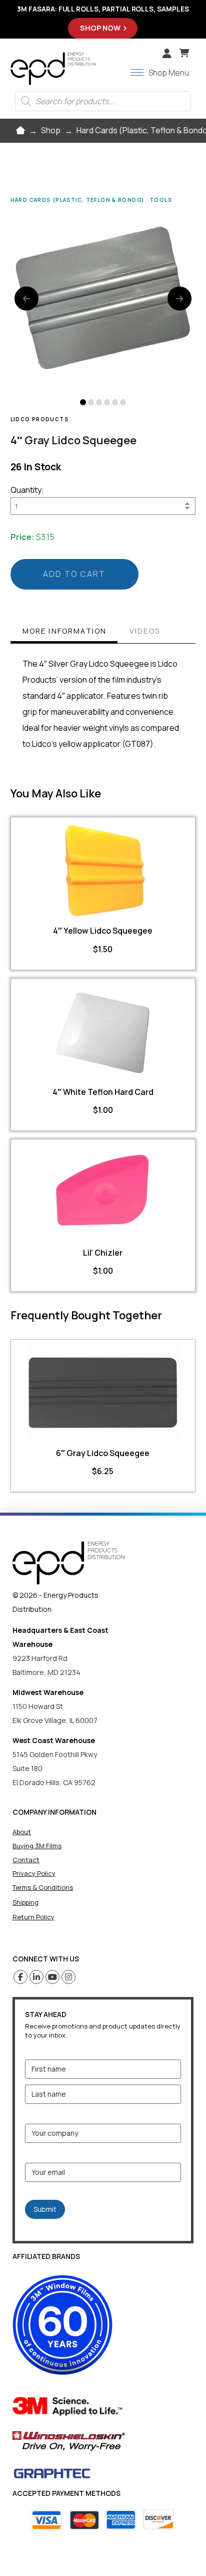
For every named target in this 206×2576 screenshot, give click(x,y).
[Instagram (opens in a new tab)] (69, 1977)
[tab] (64, 632)
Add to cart (74, 574)
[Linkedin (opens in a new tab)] (37, 1977)
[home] (68, 1563)
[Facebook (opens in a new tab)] (21, 1977)
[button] (184, 53)
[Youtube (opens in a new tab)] (53, 1977)
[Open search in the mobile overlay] (103, 101)
